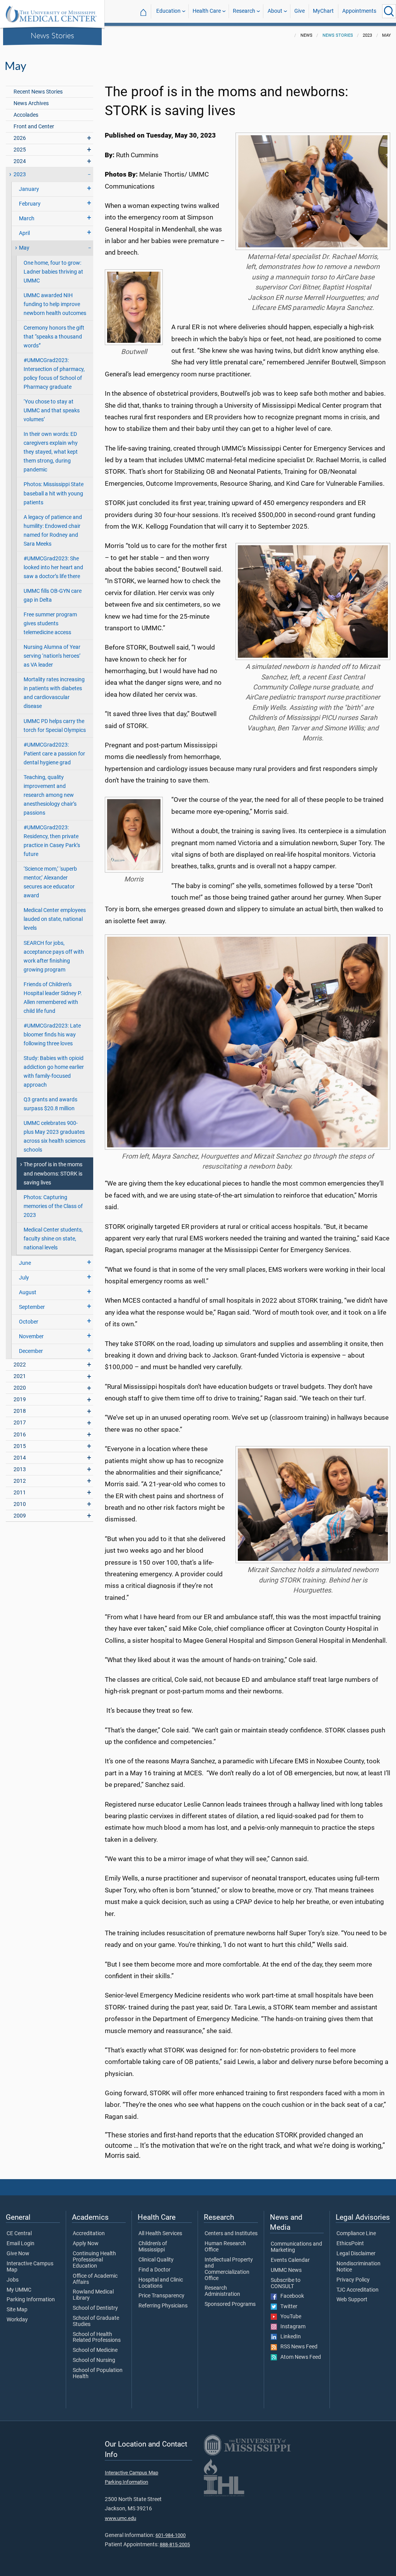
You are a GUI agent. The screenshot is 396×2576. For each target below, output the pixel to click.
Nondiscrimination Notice (358, 2267)
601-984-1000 (171, 2535)
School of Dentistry (95, 2308)
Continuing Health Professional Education (94, 2260)
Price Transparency (161, 2296)
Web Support (352, 2300)
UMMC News (286, 2270)
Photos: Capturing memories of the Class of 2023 (53, 1206)
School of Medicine (95, 2350)
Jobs (13, 2280)
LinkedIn (289, 2337)
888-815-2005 (175, 2545)
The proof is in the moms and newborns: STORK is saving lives (53, 1173)
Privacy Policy (353, 2280)
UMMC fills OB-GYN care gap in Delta (53, 596)
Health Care (207, 11)
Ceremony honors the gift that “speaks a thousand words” (54, 337)
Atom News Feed (299, 2357)
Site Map (17, 2310)
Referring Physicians (163, 2306)
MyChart (323, 11)
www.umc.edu (120, 2518)
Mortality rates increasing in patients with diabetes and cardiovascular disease (54, 693)
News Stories (52, 35)
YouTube (289, 2317)
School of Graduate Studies (96, 2321)
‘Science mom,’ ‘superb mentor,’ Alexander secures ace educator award (50, 882)
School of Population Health (98, 2374)
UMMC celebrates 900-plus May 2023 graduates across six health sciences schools (55, 1137)
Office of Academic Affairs (95, 2279)
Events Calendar (290, 2260)
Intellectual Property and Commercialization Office (229, 2269)
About (275, 11)
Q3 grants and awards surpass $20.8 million (50, 1104)
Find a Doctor (154, 2270)
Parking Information (31, 2300)
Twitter (287, 2307)
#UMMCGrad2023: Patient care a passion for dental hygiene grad (54, 754)
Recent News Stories (38, 92)
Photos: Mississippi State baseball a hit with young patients (54, 493)
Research (244, 11)
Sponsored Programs (230, 2304)
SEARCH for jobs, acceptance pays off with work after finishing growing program (54, 956)
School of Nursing (94, 2360)
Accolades (26, 115)
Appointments (359, 11)
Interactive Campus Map (30, 2267)
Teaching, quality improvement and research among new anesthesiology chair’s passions (50, 795)
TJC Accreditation (358, 2290)
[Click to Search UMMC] (389, 11)
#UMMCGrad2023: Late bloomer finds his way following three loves (52, 1035)
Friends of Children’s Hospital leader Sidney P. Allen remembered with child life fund (53, 998)
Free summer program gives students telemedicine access (50, 624)
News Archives (31, 103)
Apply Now (86, 2244)
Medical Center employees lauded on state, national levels (55, 919)
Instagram (291, 2327)
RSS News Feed (297, 2347)
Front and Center (34, 127)
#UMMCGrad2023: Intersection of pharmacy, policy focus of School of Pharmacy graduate (54, 374)
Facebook (290, 2296)
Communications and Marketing (296, 2247)
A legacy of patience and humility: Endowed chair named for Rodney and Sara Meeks (53, 531)
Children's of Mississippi (153, 2247)
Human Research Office (225, 2247)
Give (300, 11)
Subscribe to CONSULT (286, 2283)
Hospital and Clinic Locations (161, 2283)
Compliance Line (356, 2234)
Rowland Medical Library (93, 2295)
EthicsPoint (350, 2244)
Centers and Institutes (231, 2234)
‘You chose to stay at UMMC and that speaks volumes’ (52, 411)
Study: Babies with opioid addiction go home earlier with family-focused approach (54, 1072)
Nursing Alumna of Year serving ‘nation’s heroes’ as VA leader (52, 656)
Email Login (20, 2244)
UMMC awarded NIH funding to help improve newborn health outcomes (55, 304)
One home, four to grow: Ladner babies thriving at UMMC (53, 272)
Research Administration (222, 2291)
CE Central (19, 2234)
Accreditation (89, 2234)
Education (168, 11)
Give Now (18, 2254)
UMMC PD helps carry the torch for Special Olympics (55, 726)
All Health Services (160, 2234)
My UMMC (19, 2290)
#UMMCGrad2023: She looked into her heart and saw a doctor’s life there (53, 567)
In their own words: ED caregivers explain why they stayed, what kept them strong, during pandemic (51, 452)
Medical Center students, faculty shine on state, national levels (53, 1239)
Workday (17, 2320)
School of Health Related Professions (97, 2338)
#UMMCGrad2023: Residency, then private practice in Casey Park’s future (52, 841)
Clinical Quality (156, 2260)
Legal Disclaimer (356, 2254)
